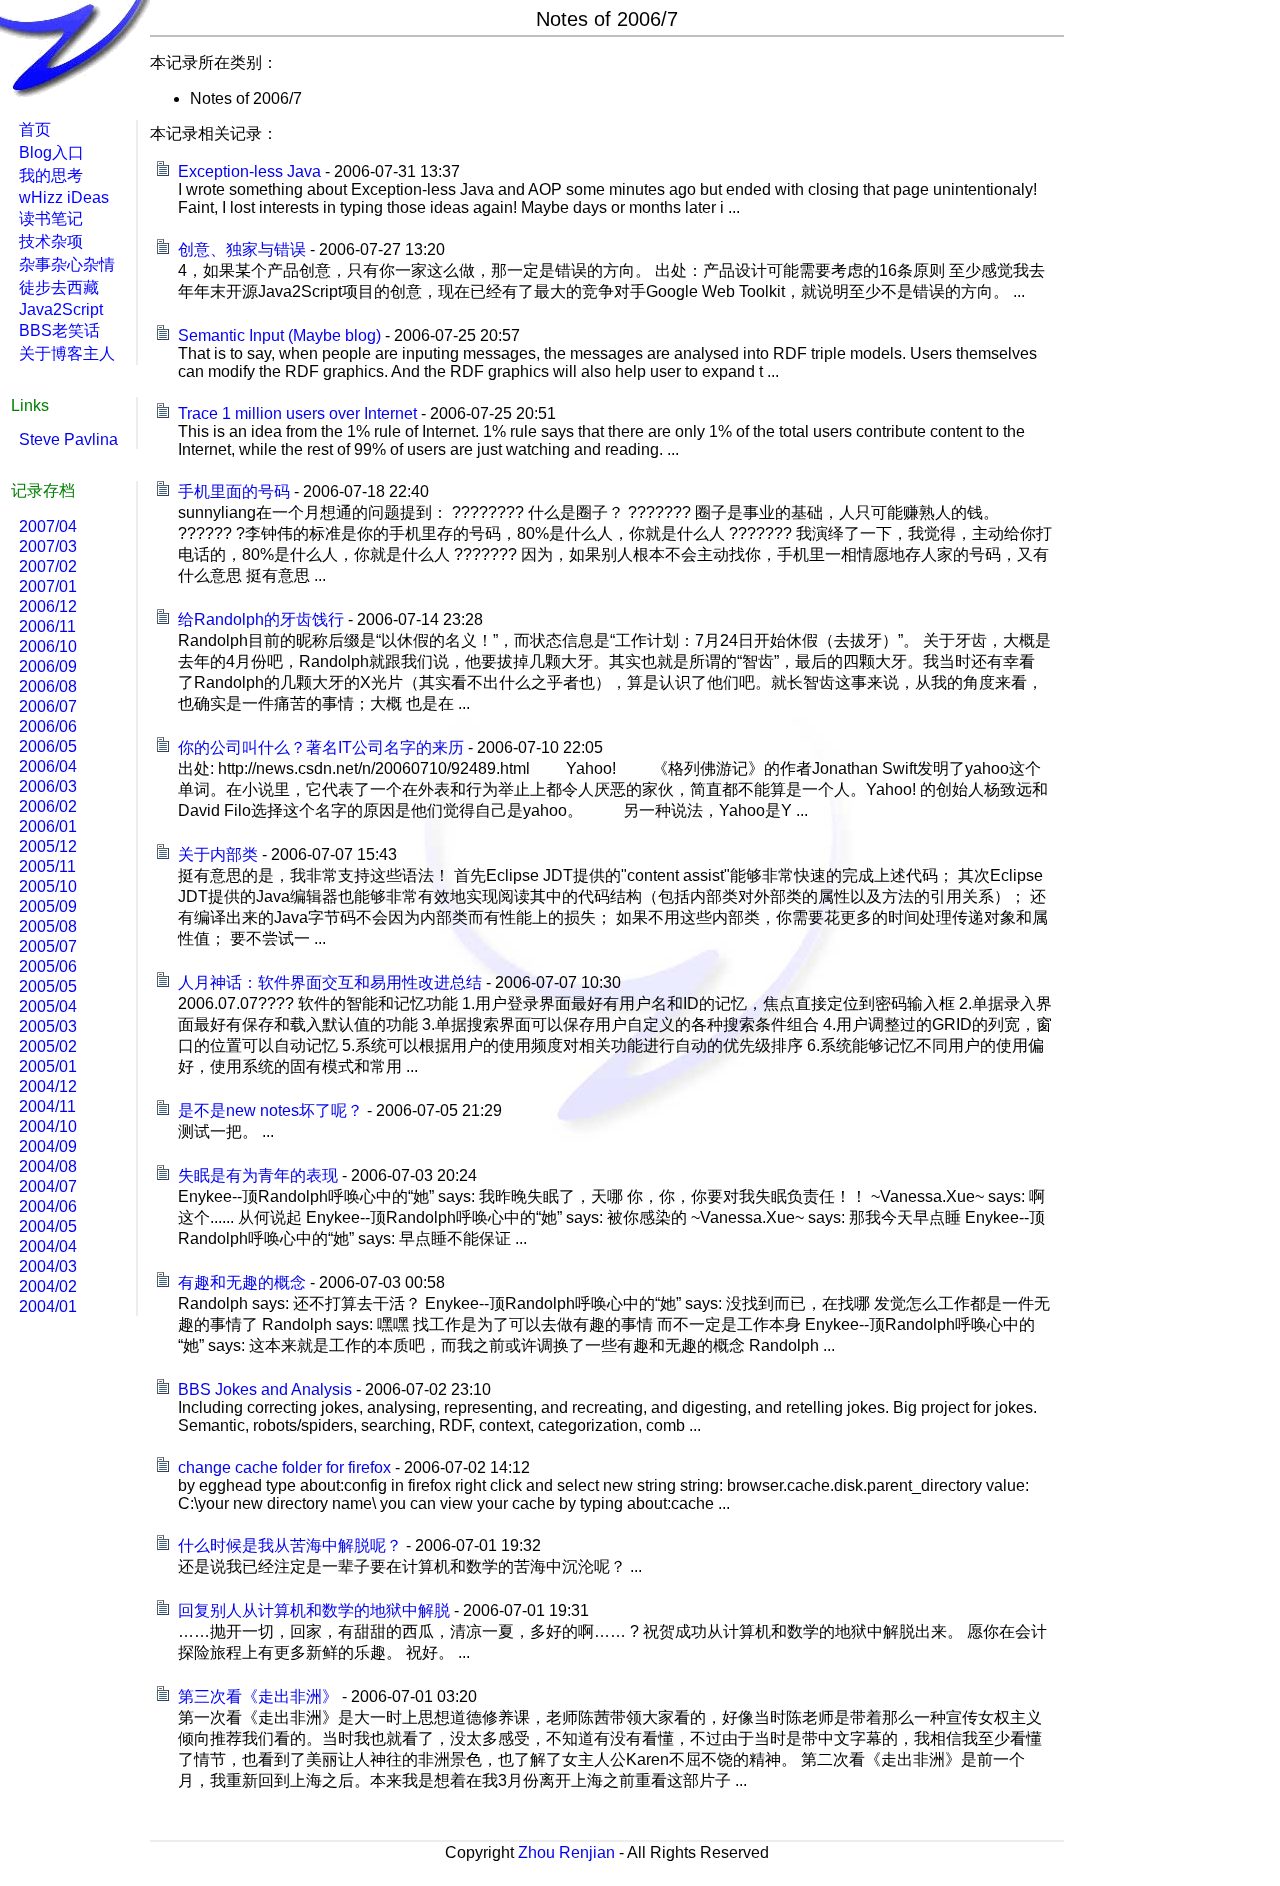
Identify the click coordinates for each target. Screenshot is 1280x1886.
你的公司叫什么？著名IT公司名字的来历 (321, 747)
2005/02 (48, 1046)
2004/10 (48, 1126)
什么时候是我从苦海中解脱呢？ (290, 1545)
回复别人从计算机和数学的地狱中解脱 (314, 1610)
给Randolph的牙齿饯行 (261, 619)
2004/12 (48, 1086)
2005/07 (48, 946)
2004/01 (48, 1306)
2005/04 (48, 1006)
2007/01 (48, 586)
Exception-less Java (249, 171)
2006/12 (48, 606)
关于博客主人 (67, 353)
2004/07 (48, 1186)
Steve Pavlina (68, 439)
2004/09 (48, 1146)
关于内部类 (218, 854)
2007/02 (48, 566)
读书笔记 (51, 218)
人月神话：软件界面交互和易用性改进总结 (330, 982)
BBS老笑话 (59, 330)
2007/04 (48, 526)
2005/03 (48, 1026)
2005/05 (48, 986)
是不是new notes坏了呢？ (270, 1110)
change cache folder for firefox (284, 1467)
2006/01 (48, 826)
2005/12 (48, 846)
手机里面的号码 (234, 491)
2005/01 (48, 1066)
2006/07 (48, 706)
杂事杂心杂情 (67, 264)
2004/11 (47, 1106)
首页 (35, 129)
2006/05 (48, 746)
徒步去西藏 (59, 287)
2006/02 (48, 806)
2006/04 (48, 766)
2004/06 (48, 1206)
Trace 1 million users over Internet (297, 413)
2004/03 (48, 1266)
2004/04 (48, 1246)
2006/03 (48, 786)
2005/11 (47, 866)
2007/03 (48, 546)
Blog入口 (51, 152)
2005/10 (48, 886)
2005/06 (48, 966)
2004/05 (48, 1226)
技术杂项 (51, 241)
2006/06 (48, 726)
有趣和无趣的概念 (242, 1282)
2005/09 (48, 906)
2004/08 (48, 1166)
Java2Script (61, 309)
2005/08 (48, 926)
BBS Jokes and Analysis (265, 1389)
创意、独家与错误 (242, 249)
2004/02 (48, 1286)
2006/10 (48, 646)
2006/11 (47, 626)
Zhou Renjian (566, 1852)
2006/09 (48, 666)
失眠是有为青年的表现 (258, 1175)
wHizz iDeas (64, 197)
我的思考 (51, 175)
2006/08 (48, 686)
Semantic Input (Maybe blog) (279, 335)
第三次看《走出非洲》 (258, 1696)
